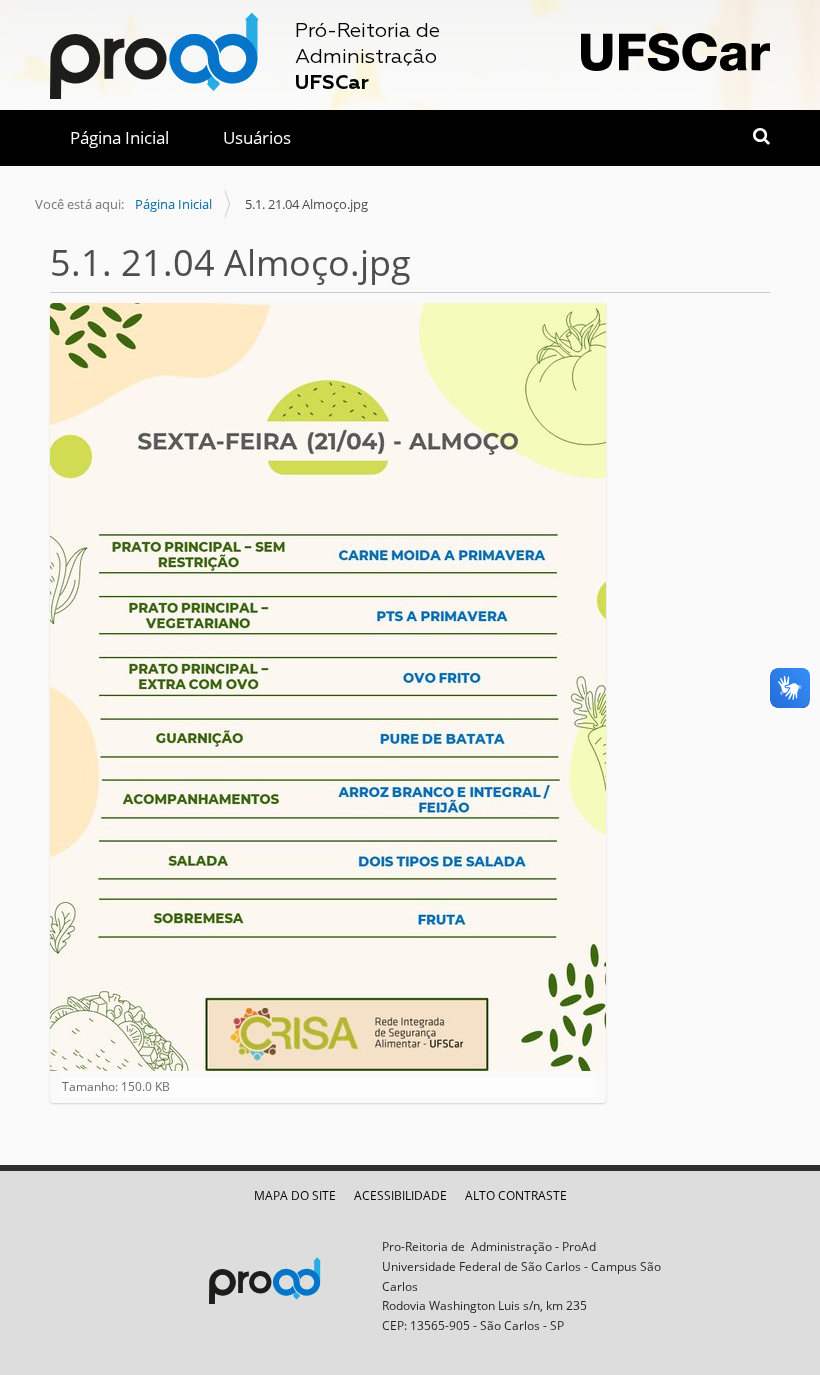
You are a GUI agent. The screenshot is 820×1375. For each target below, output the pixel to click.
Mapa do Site (295, 1195)
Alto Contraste (516, 1195)
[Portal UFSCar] (675, 49)
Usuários (257, 137)
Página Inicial (119, 137)
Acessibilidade (400, 1195)
